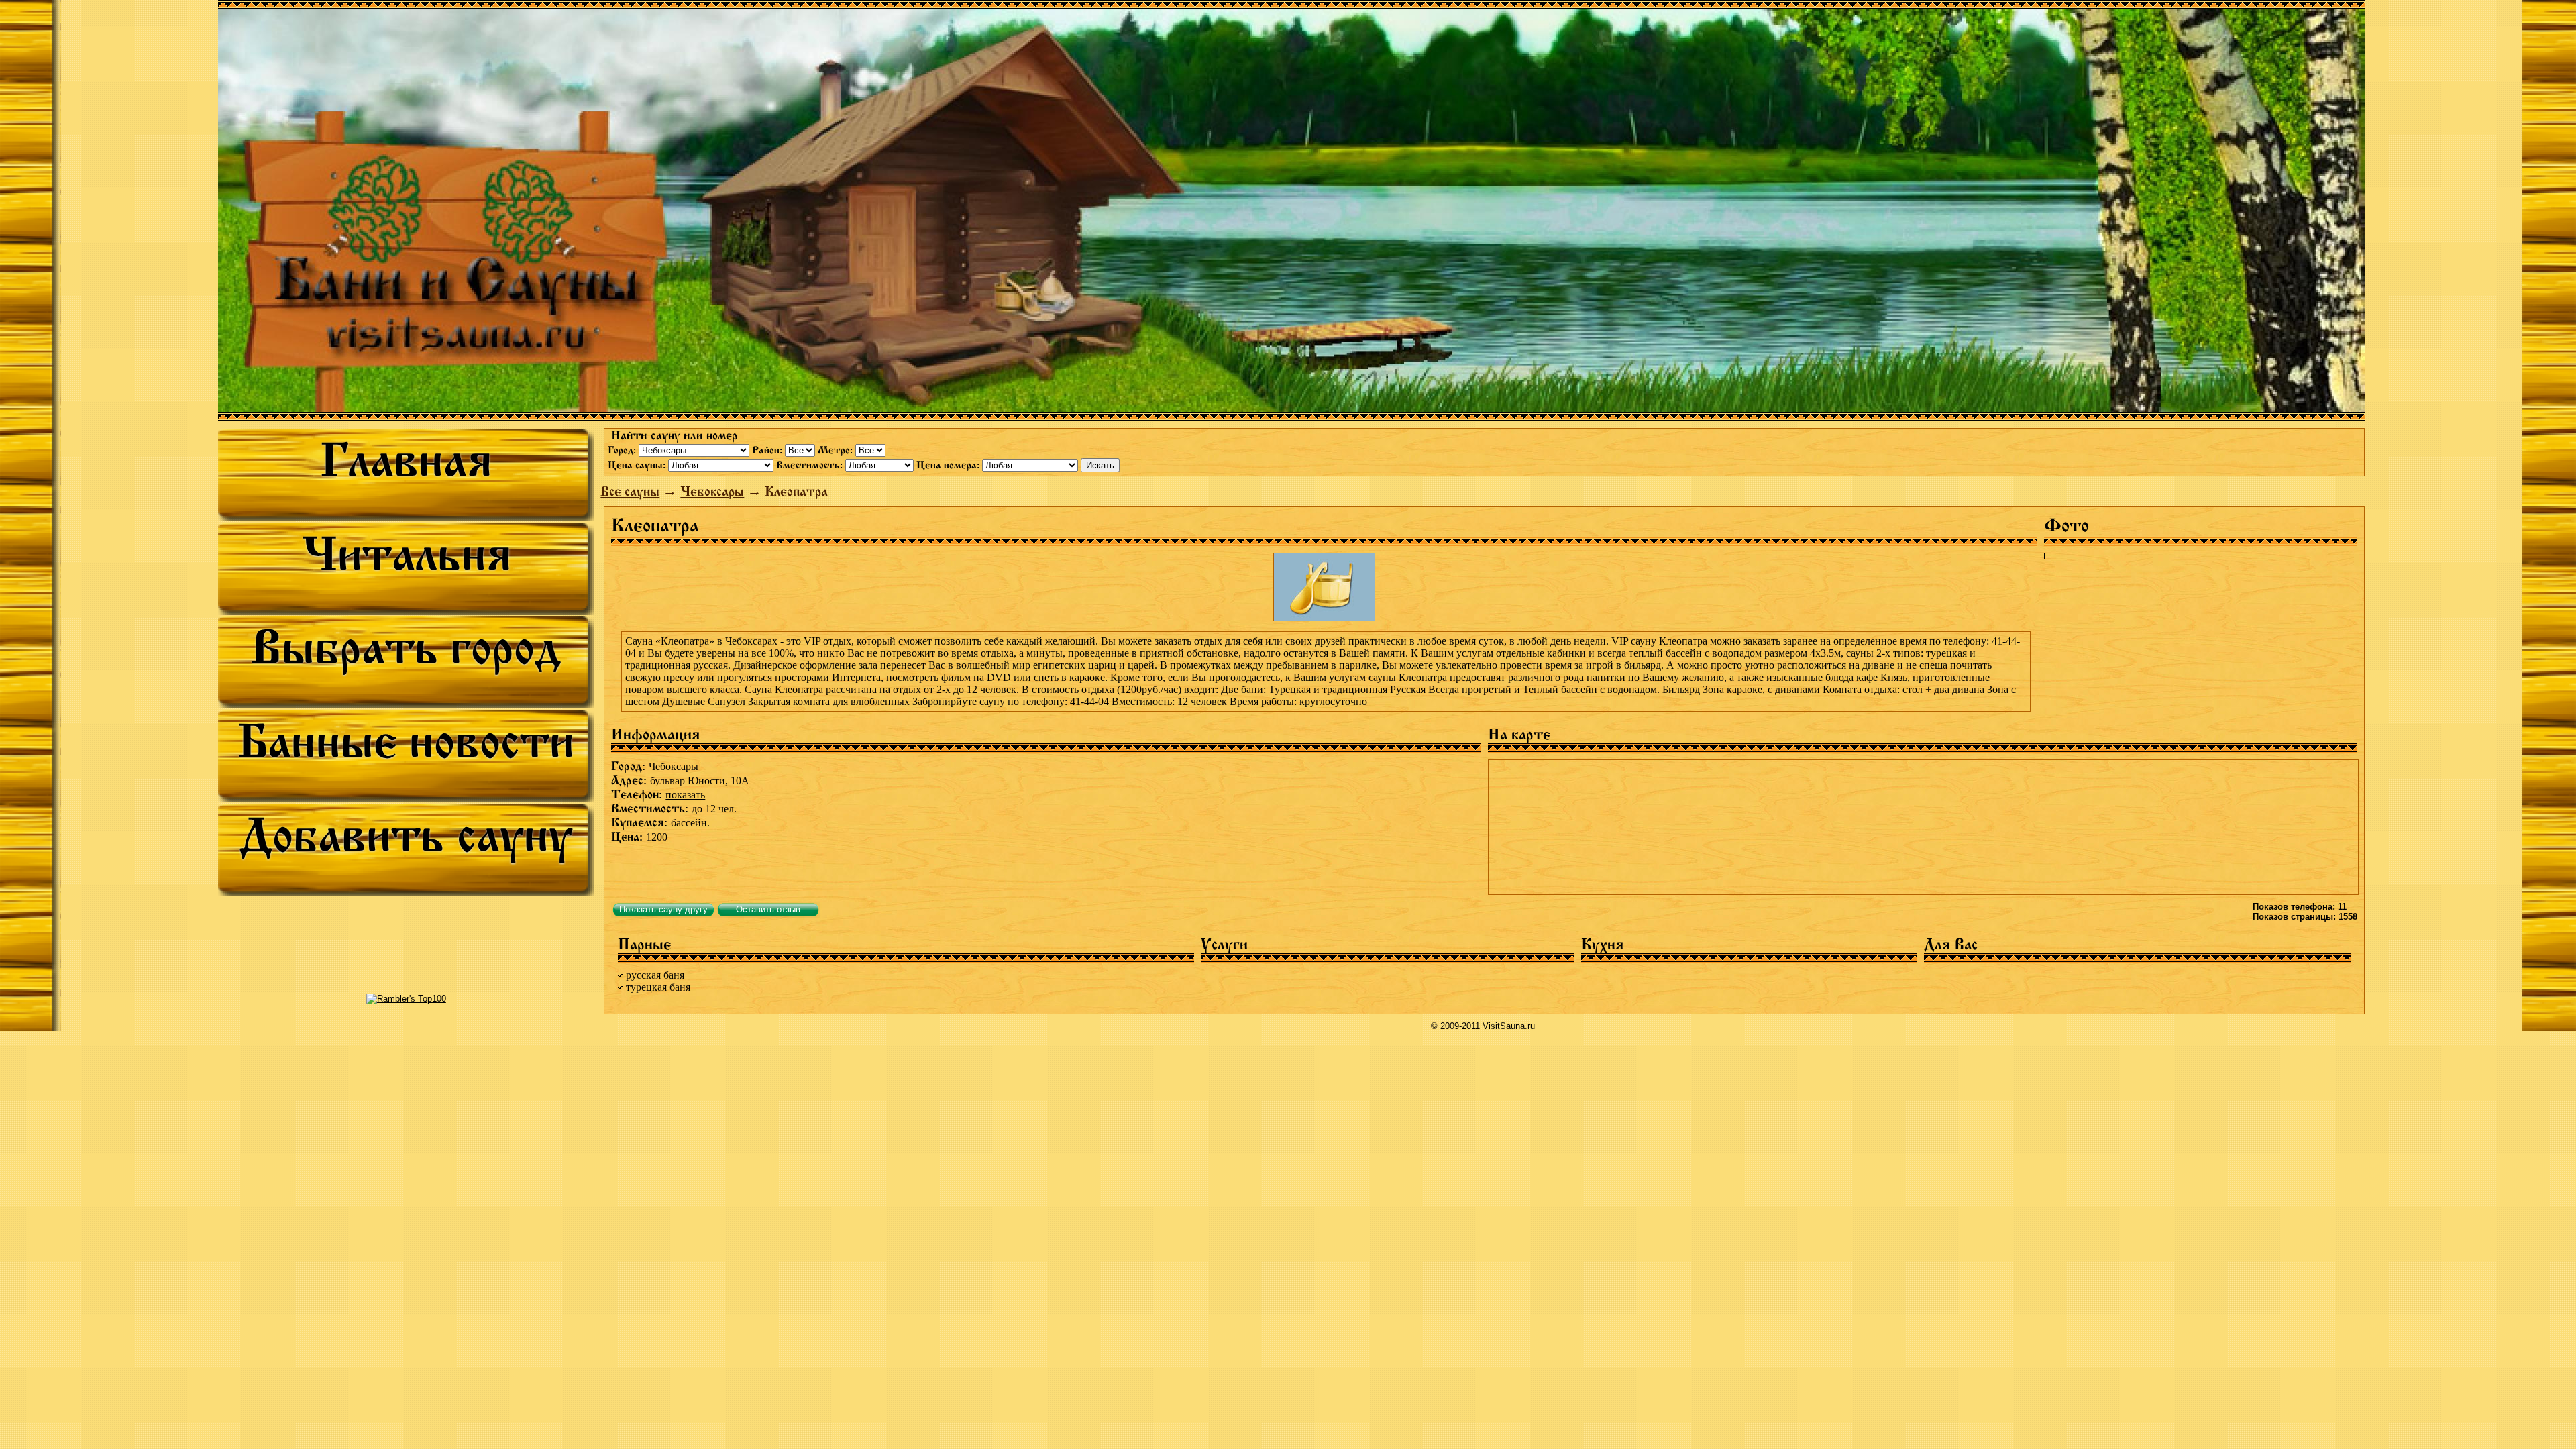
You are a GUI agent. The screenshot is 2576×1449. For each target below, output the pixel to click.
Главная (406, 460)
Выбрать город (406, 647)
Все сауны (630, 491)
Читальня (406, 554)
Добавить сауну (406, 835)
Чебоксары (712, 491)
